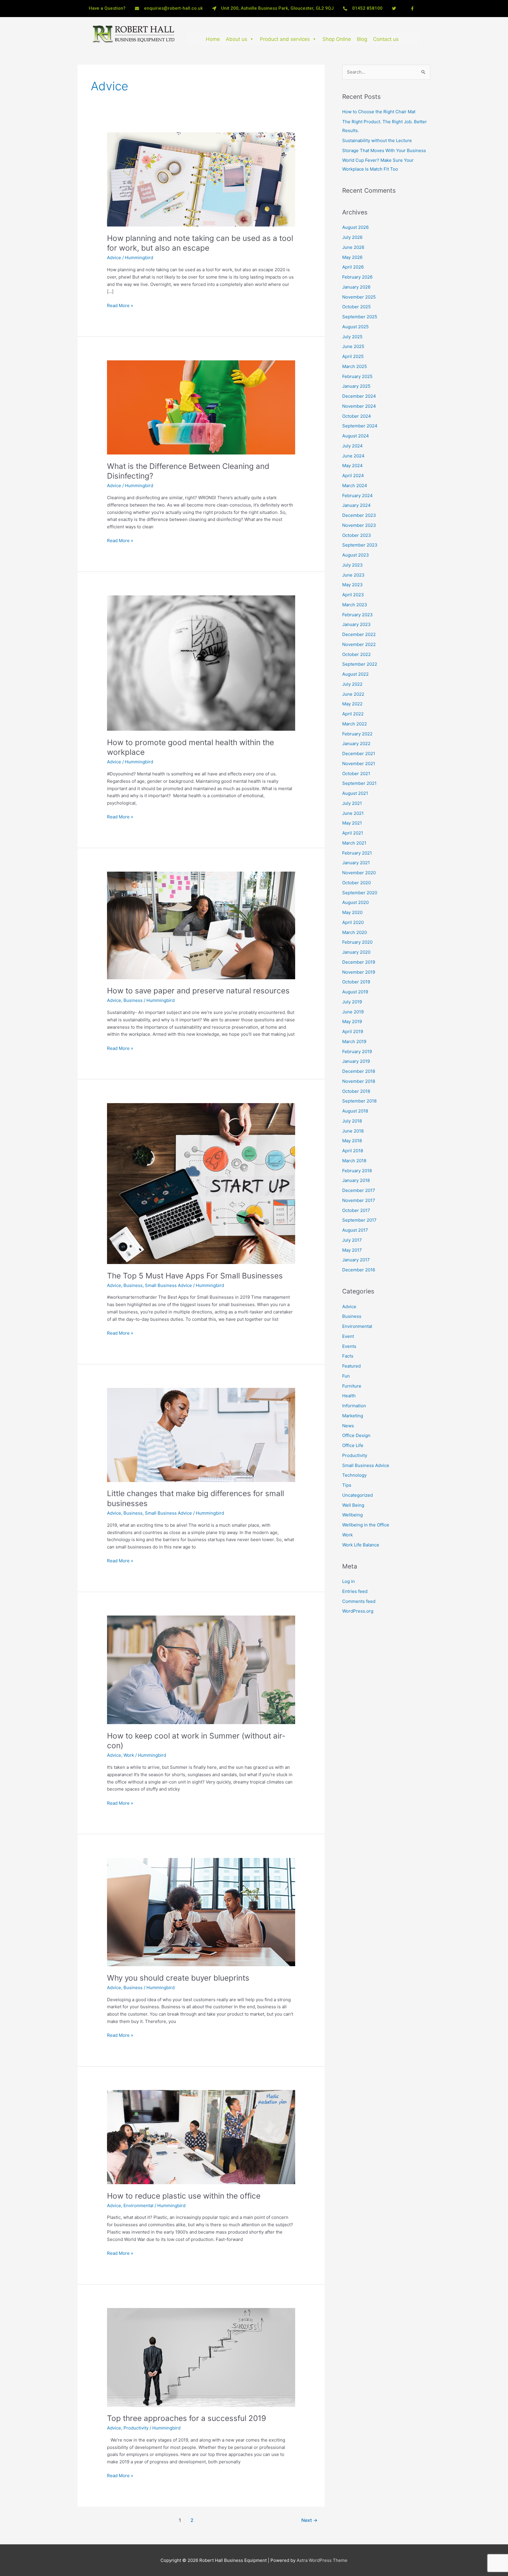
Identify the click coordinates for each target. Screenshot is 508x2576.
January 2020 (356, 952)
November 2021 (359, 764)
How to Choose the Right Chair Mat (379, 112)
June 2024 (353, 456)
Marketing (353, 1416)
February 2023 (357, 615)
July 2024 (352, 446)
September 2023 (360, 545)
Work (129, 1755)
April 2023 (353, 595)
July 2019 (352, 1002)
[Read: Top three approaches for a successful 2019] (201, 2357)
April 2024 (353, 476)
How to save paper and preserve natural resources (198, 991)
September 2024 (360, 426)
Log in (349, 1581)
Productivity (136, 2428)
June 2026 (353, 247)
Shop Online (337, 39)
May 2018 (352, 1141)
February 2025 (357, 376)
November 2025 (359, 297)
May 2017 (352, 1250)
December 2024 (359, 396)
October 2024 (357, 416)
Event (348, 1336)
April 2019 (353, 1031)
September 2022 (360, 664)
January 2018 (356, 1180)
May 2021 (352, 823)
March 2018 (354, 1161)
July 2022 (352, 684)
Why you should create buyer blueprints (178, 1978)
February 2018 (357, 1171)
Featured (351, 1366)
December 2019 (359, 962)
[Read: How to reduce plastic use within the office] (201, 2137)
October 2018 (356, 1091)
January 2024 (356, 505)
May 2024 (352, 466)
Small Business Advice (168, 1285)
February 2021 (357, 853)
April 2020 (353, 922)
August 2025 (355, 327)
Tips (347, 1485)
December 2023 (359, 515)
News (348, 1426)
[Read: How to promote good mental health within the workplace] (201, 663)
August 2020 (355, 902)
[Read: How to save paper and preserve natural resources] (201, 925)
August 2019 (355, 992)
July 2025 (352, 337)
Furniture (352, 1386)
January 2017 (356, 1260)
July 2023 (352, 565)
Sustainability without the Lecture (377, 140)
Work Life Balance (361, 1545)
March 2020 (355, 932)
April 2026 (353, 267)
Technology (354, 1475)
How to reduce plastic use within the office (184, 2196)
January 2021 (356, 863)
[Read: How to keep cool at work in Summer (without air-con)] (201, 1670)
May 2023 (352, 585)
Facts (348, 1356)
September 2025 (360, 317)
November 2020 (359, 873)
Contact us (386, 39)
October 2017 (356, 1210)
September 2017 (359, 1220)
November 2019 (359, 972)
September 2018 (359, 1101)
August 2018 (355, 1111)
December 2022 (359, 634)
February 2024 (357, 496)
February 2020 (357, 942)
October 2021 (356, 774)
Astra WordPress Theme (322, 2560)
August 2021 (355, 793)
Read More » (120, 305)
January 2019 (356, 1061)
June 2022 (353, 694)
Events (349, 1346)
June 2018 (353, 1131)
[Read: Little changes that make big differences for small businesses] (201, 1434)
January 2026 (356, 287)
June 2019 (353, 1012)
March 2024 (355, 486)
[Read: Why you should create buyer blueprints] (201, 1912)
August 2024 (356, 436)
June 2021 (353, 813)
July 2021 (352, 803)
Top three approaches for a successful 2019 (187, 2418)
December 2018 (359, 1071)
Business (133, 1000)
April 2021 (353, 833)
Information (354, 1406)
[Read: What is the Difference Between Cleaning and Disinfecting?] (201, 407)
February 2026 (357, 277)
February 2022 (357, 734)
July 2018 (352, 1121)
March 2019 (354, 1041)
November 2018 (359, 1081)
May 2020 (352, 912)
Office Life (353, 1445)
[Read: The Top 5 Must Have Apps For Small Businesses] (201, 1183)
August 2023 (356, 555)
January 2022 (356, 744)
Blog (362, 39)
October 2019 (356, 982)
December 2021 (359, 754)
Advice (114, 258)
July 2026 (352, 237)
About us (237, 39)
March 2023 (355, 605)
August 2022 (355, 674)
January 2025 (356, 386)
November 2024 (359, 406)
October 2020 (356, 883)
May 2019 (352, 1021)
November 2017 (359, 1200)
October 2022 (356, 654)
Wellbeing (352, 1515)
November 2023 (359, 525)
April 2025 (353, 356)
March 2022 (355, 724)
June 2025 (353, 346)
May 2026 (352, 257)
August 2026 (355, 227)
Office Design (356, 1435)
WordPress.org (358, 1611)
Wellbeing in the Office (366, 1525)
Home (213, 39)
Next (309, 2520)
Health (349, 1396)
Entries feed (355, 1591)
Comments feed (359, 1601)
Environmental (138, 2205)
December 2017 (359, 1190)
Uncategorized (357, 1495)
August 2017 (355, 1230)
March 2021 (354, 843)
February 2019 (357, 1051)
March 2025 (355, 366)
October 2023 (357, 535)
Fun (346, 1376)
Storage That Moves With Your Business (384, 150)
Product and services (285, 39)
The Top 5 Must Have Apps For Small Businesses (195, 1276)
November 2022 (359, 644)
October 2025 (356, 307)
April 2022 (353, 714)
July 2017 (352, 1240)
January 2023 (356, 624)
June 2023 (353, 575)
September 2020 (360, 893)
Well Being (353, 1505)
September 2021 (359, 783)
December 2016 (359, 1270)
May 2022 (352, 704)
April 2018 (353, 1151)
